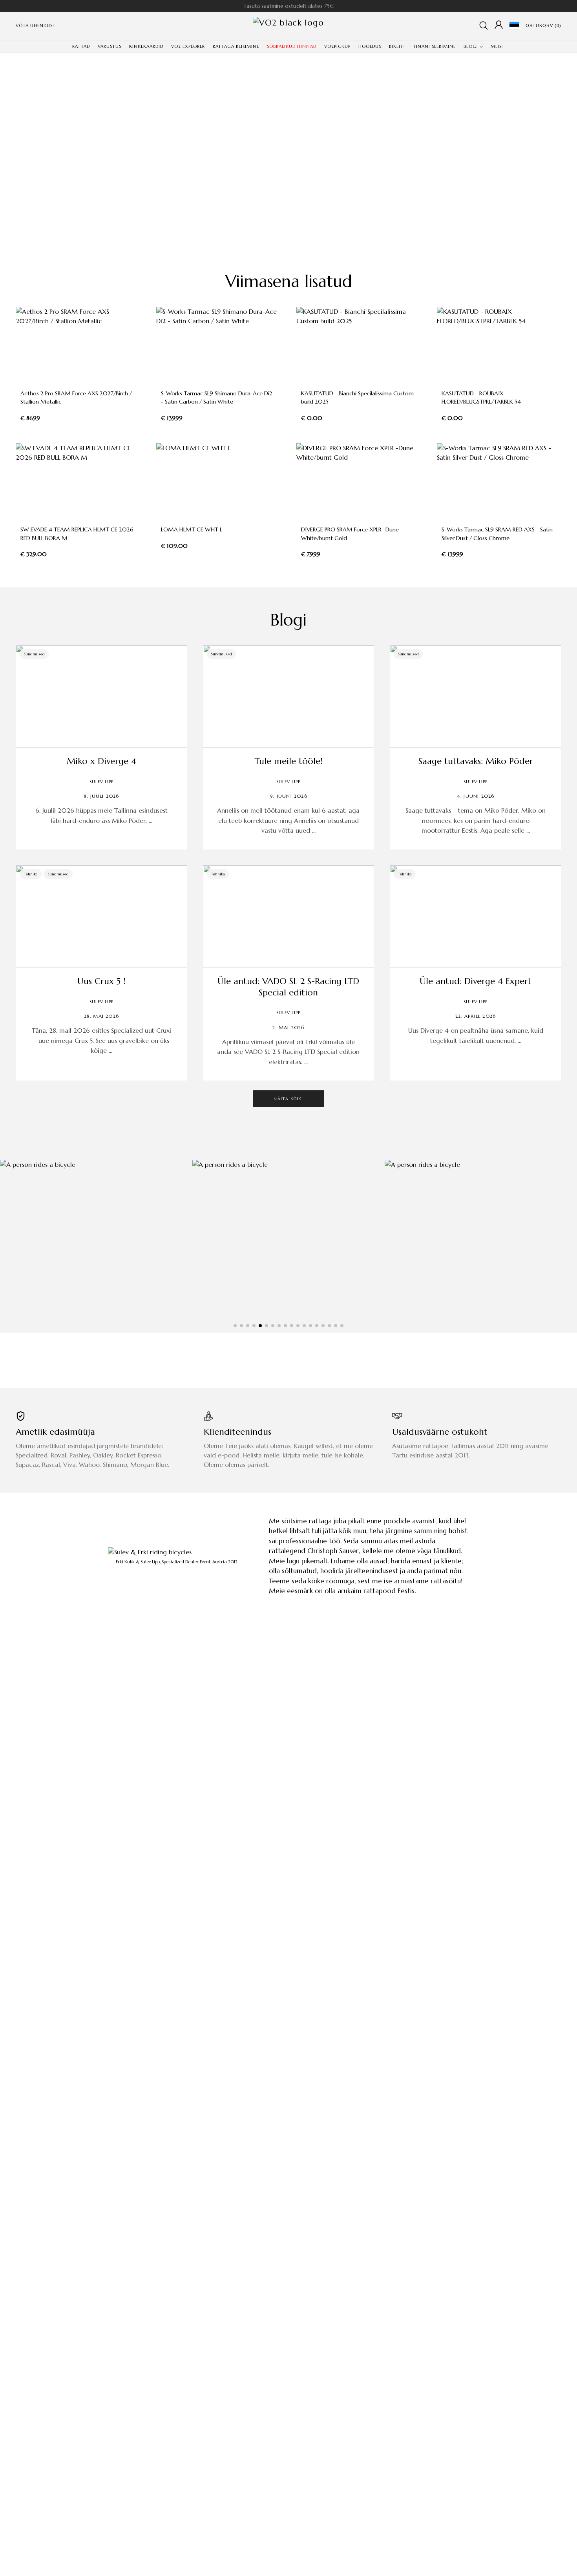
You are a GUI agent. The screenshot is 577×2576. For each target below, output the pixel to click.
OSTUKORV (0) (543, 25)
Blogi (288, 620)
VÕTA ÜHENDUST (36, 25)
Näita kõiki (288, 1099)
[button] (235, 1326)
